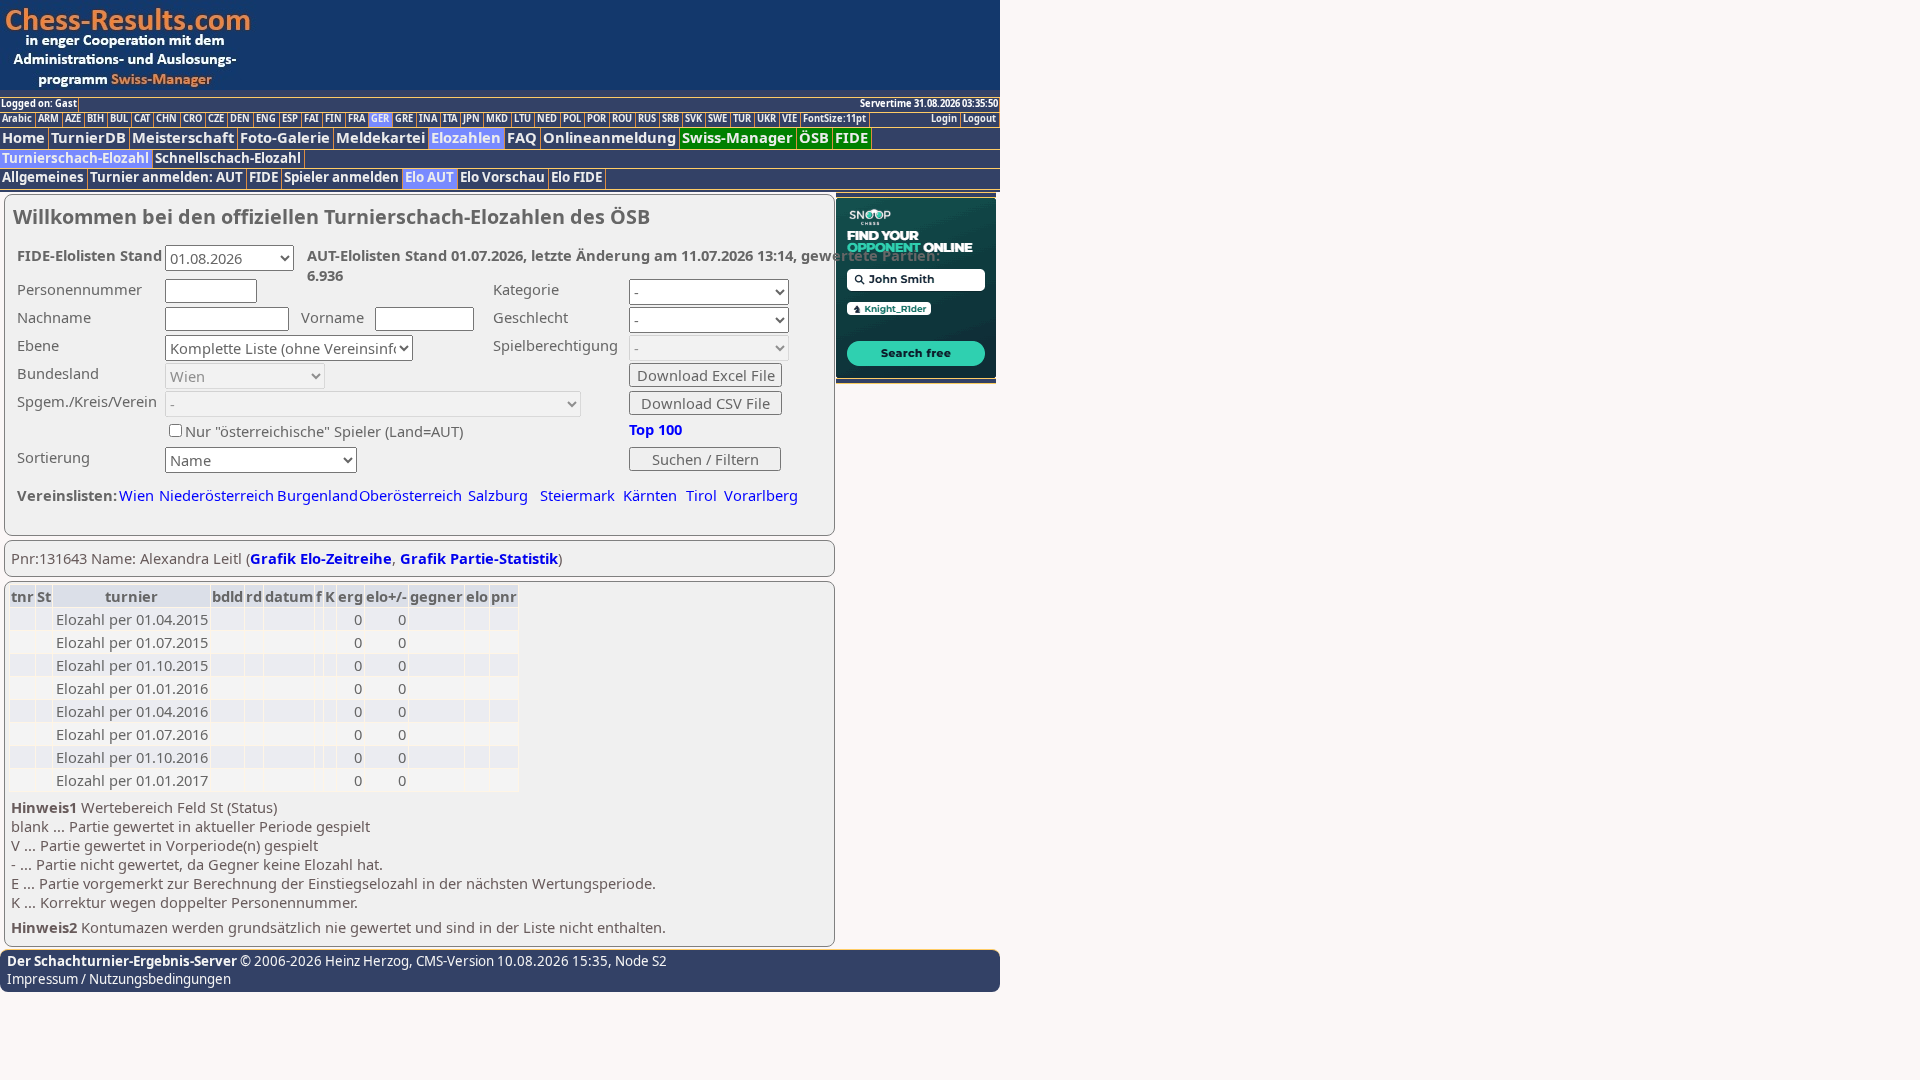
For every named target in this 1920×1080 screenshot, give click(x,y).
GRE (404, 119)
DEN (240, 119)
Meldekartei (380, 137)
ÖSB (814, 137)
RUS (647, 119)
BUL (119, 119)
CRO (192, 119)
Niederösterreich (213, 495)
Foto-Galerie (285, 137)
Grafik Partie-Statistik (479, 558)
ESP (290, 119)
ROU (622, 119)
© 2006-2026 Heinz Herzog (323, 961)
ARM (48, 119)
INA (428, 119)
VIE (789, 119)
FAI (311, 119)
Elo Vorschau (502, 177)
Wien (136, 495)
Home (23, 137)
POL (572, 119)
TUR (742, 119)
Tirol (701, 495)
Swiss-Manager (737, 137)
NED (547, 119)
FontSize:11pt (834, 119)
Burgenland (317, 495)
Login (944, 119)
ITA (450, 119)
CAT (142, 119)
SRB (670, 119)
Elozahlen (466, 137)
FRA (356, 119)
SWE (717, 119)
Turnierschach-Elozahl (75, 158)
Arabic (17, 119)
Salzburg (498, 495)
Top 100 (655, 429)
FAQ (522, 137)
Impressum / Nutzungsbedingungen (119, 979)
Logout (979, 119)
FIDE (851, 137)
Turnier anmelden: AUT (166, 177)
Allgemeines (43, 177)
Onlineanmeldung (609, 137)
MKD (497, 119)
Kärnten (650, 495)
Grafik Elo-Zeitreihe (321, 558)
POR (596, 119)
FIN (333, 119)
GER (380, 119)
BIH (95, 119)
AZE (73, 119)
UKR (766, 119)
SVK (693, 119)
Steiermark (577, 495)
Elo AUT (429, 177)
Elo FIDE (576, 177)
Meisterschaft (183, 137)
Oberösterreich (410, 495)
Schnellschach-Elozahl (228, 158)
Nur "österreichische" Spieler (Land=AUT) (324, 431)
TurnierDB (88, 137)
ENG (266, 119)
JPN (471, 119)
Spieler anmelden (341, 177)
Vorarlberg (761, 495)
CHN (166, 119)
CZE (216, 119)
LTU (522, 119)
